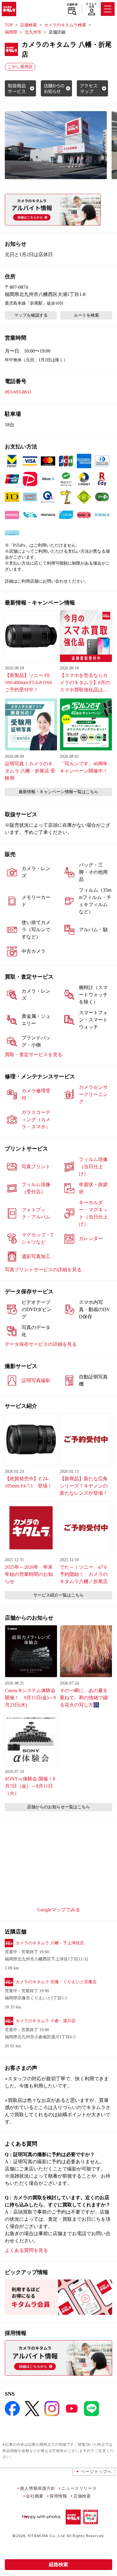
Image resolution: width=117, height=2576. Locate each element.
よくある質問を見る (26, 2250)
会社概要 (35, 2496)
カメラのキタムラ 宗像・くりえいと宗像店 (56, 1982)
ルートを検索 (86, 315)
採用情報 (58, 2496)
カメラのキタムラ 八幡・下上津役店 (50, 1943)
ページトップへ (96, 2471)
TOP (9, 25)
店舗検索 (72, 4)
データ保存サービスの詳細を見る (41, 1344)
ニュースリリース (79, 2488)
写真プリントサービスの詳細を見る (43, 1270)
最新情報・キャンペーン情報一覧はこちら (58, 792)
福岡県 (11, 32)
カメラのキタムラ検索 (65, 25)
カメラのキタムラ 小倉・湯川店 (46, 2021)
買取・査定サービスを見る (34, 1055)
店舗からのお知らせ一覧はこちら (58, 1807)
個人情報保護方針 (37, 2488)
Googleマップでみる (59, 1910)
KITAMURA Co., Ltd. (47, 2536)
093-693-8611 (18, 392)
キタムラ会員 (91, 5)
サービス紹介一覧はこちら (58, 1595)
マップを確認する (31, 315)
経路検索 (58, 2564)
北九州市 (33, 32)
